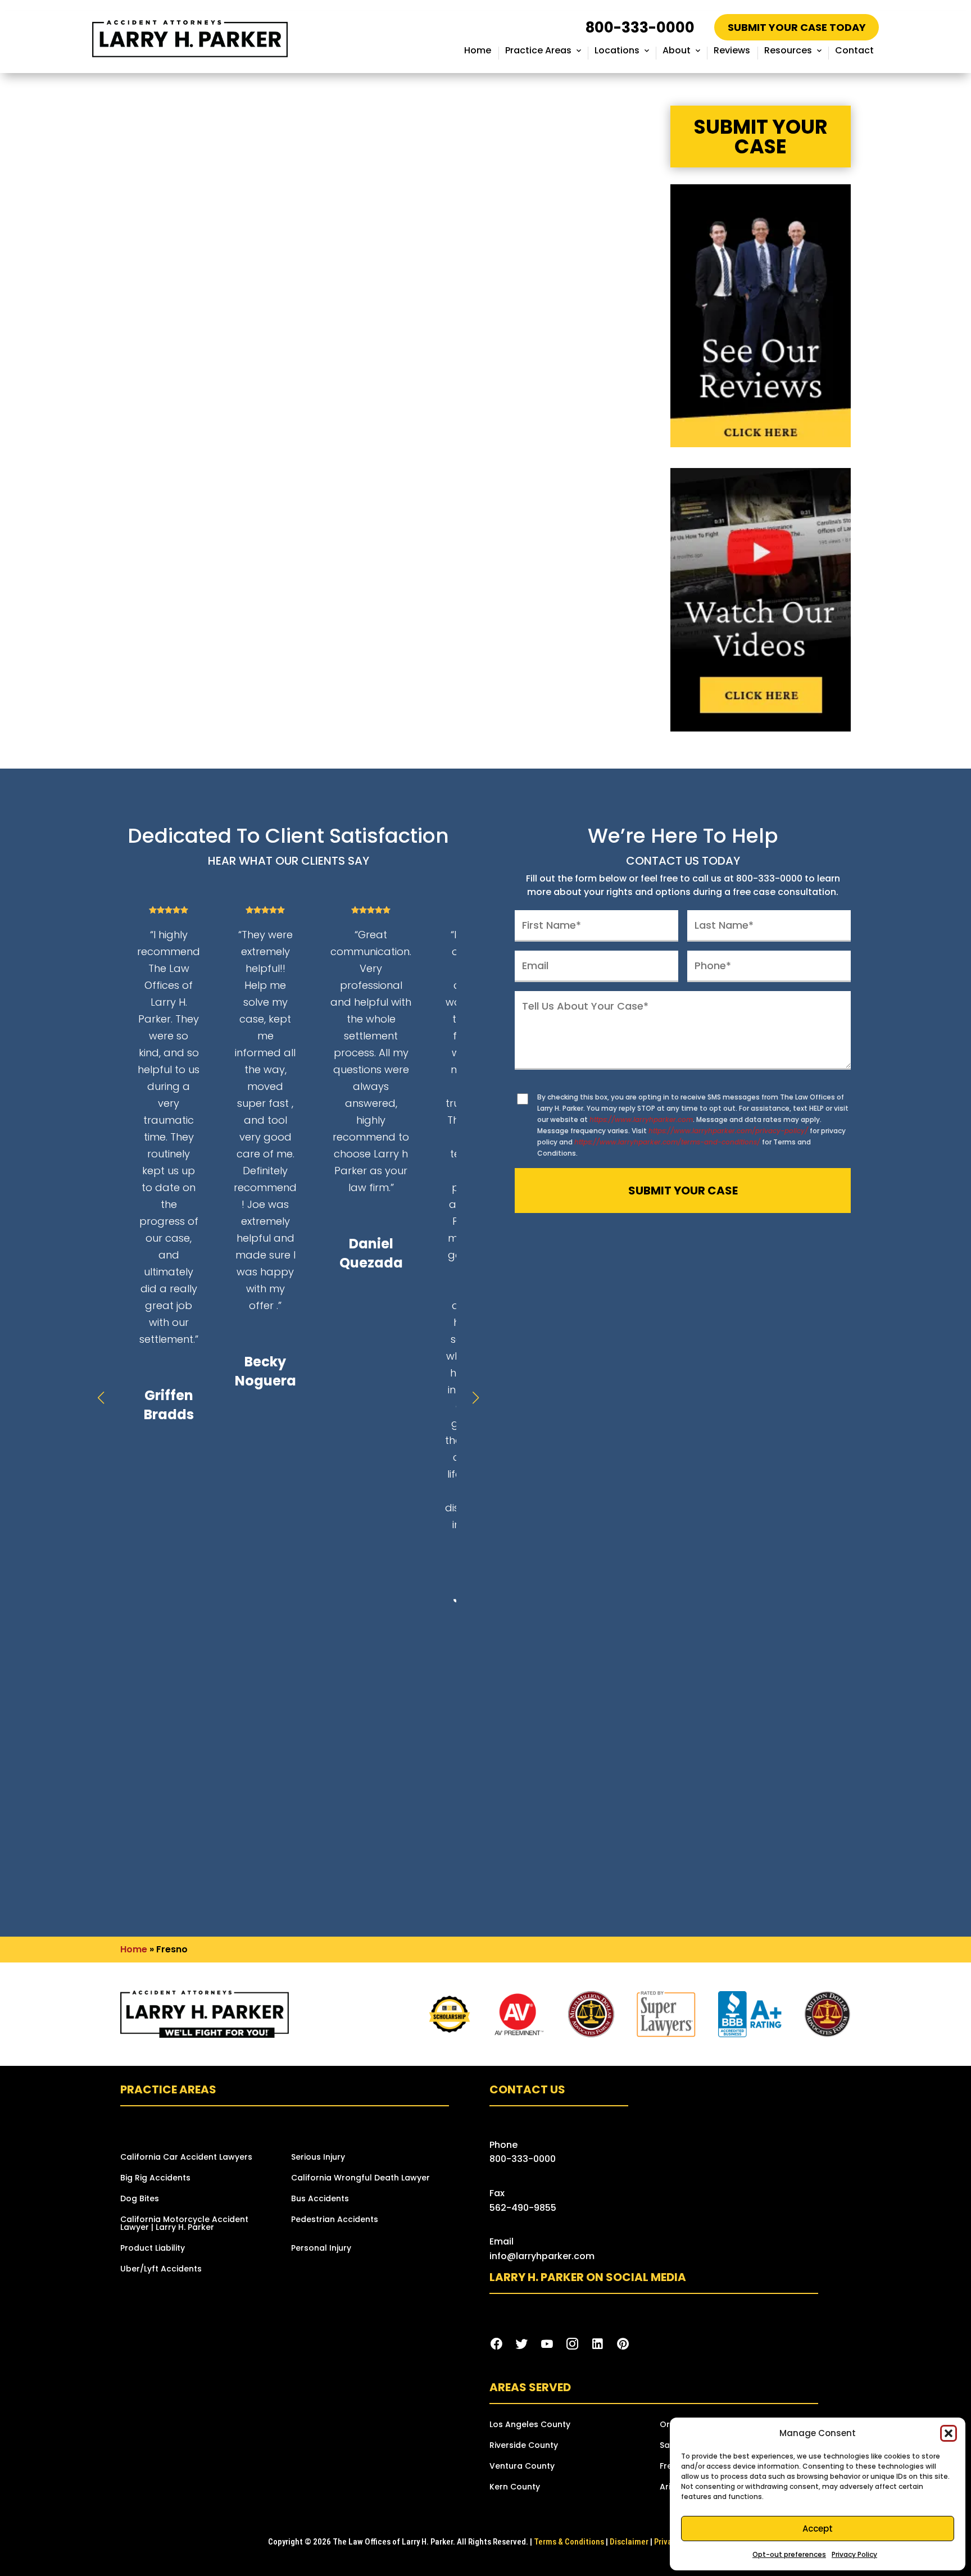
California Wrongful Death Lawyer (360, 2179)
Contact (854, 50)
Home (478, 50)
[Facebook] (496, 2344)
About (677, 50)
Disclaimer (629, 2542)
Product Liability (153, 2249)
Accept (818, 2529)
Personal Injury (321, 2249)
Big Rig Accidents (155, 2179)
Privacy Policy (854, 2554)
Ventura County (522, 2467)
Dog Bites (140, 2199)
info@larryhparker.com (542, 2256)
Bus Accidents (320, 2199)
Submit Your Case (761, 137)
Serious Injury (318, 2158)
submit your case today (797, 27)
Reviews (732, 50)
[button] (949, 2433)
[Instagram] (572, 2344)
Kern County (515, 2488)
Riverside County (524, 2446)
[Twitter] (522, 2344)
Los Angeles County (530, 2425)
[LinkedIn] (598, 2344)
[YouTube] (547, 2344)
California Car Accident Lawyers (186, 2158)
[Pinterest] (623, 2344)
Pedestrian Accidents (335, 2220)
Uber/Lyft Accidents (161, 2270)
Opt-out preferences (789, 2554)
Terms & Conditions (569, 2542)
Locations (617, 50)
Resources (788, 50)
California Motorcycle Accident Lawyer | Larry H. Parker (184, 2224)
